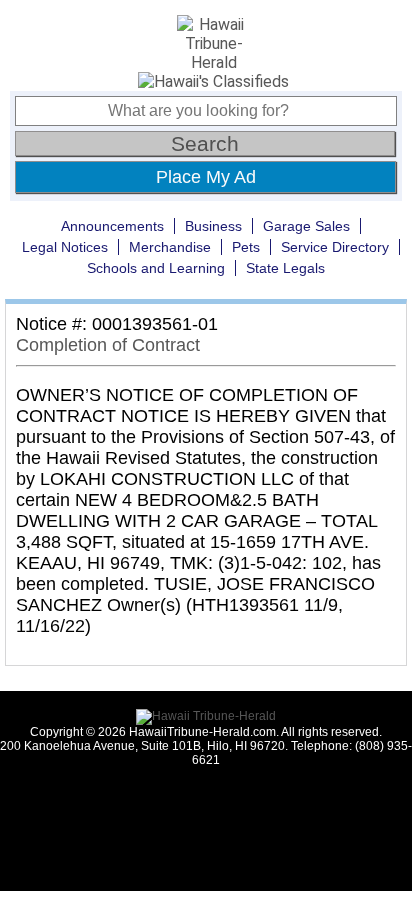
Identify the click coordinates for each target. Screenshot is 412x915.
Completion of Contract (108, 345)
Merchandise (170, 247)
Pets (246, 247)
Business (213, 226)
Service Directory (335, 247)
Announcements (112, 226)
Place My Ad (206, 177)
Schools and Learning (156, 268)
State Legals (285, 268)
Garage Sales (306, 226)
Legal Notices (65, 247)
